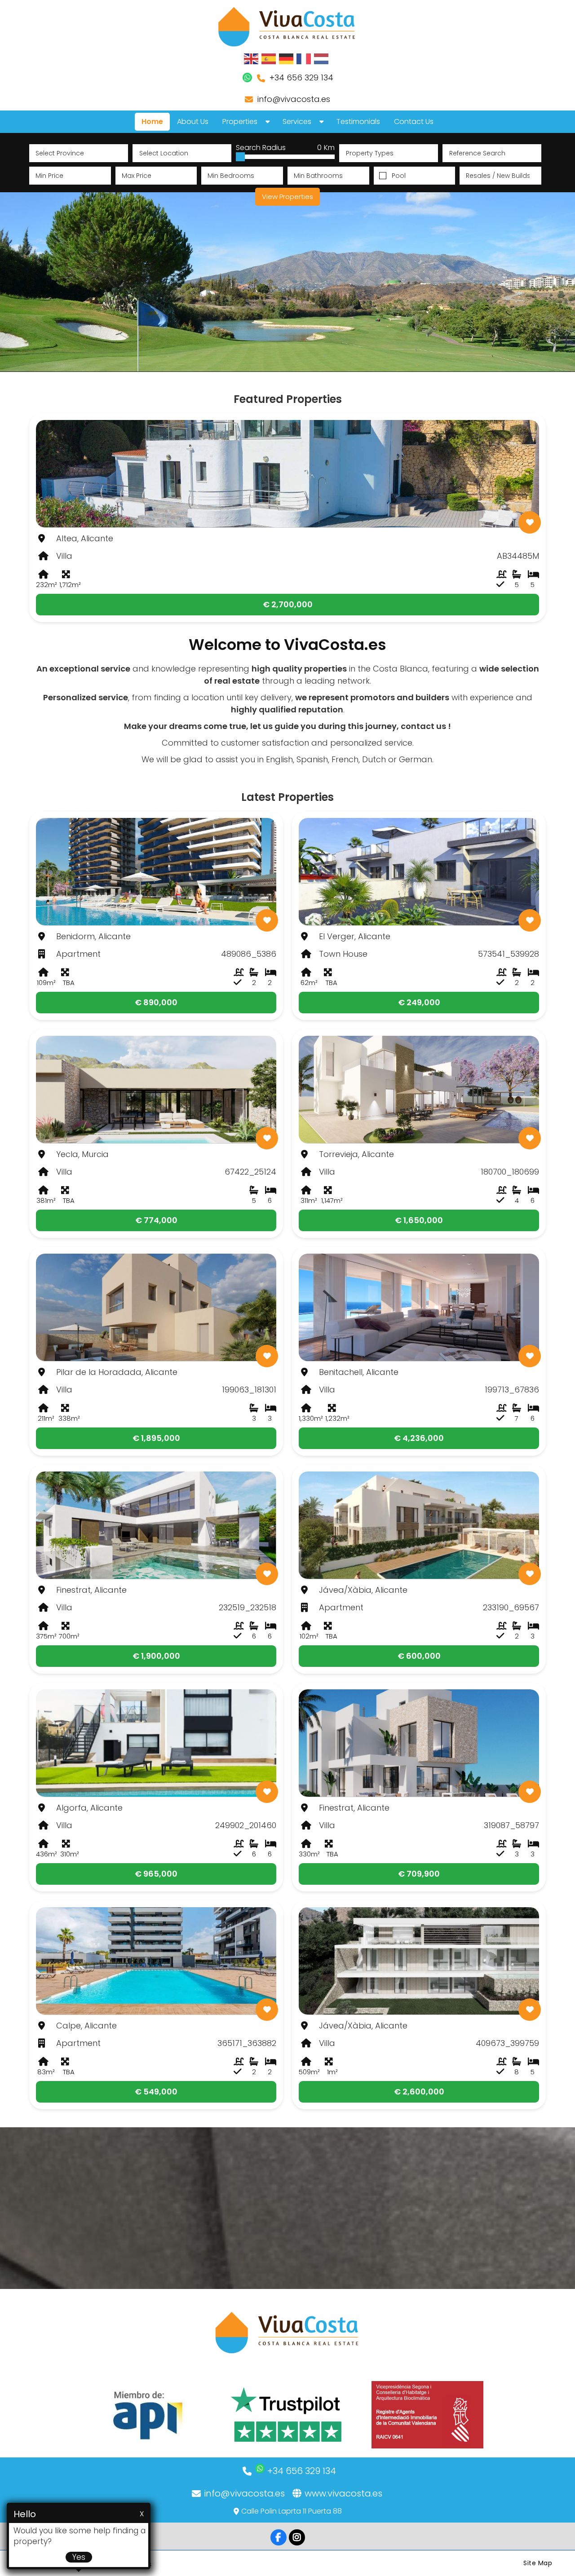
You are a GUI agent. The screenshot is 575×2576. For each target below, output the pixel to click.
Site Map (538, 2563)
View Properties (287, 197)
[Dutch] (322, 58)
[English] (252, 58)
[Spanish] (269, 58)
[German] (287, 58)
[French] (304, 58)
